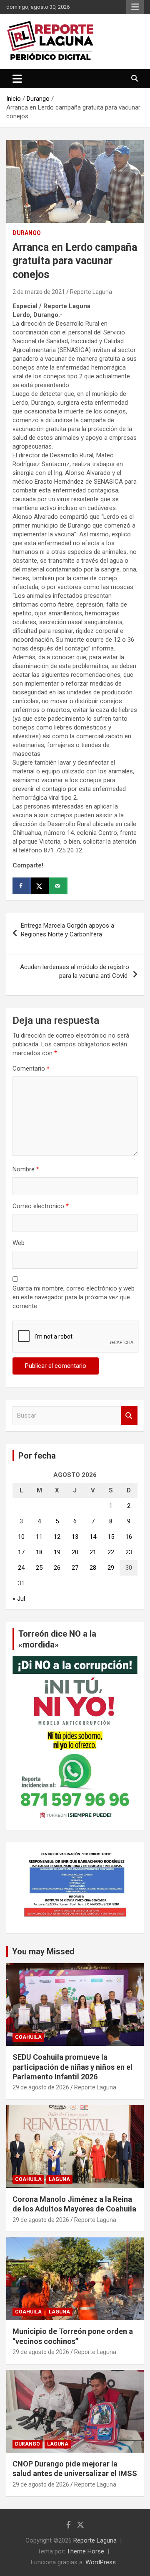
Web (19, 1243)
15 (111, 1537)
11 (39, 1537)
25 (39, 1568)
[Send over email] (58, 886)
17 (21, 1552)
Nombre (26, 1169)
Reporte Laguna (91, 292)
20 (75, 1552)
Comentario (31, 1069)
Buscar (129, 1416)
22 (111, 1552)
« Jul (19, 1599)
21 (93, 1552)
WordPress (101, 2562)
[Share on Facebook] (22, 886)
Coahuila (28, 2037)
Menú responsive (135, 7)
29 (111, 1568)
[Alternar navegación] (17, 79)
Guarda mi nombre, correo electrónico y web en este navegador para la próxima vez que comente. (74, 1297)
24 (21, 1568)
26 (57, 1568)
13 (75, 1537)
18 (39, 1552)
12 (57, 1537)
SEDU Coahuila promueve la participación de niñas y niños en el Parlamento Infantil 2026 (72, 2067)
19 (57, 1552)
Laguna (59, 2179)
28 (93, 1568)
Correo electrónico (41, 1206)
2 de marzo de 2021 (39, 292)
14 (93, 1537)
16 (129, 1537)
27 (75, 1568)
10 (21, 1537)
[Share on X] (40, 886)
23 (129, 1552)
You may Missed (43, 1951)
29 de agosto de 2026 (41, 2087)
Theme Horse (85, 2551)
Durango (27, 233)
